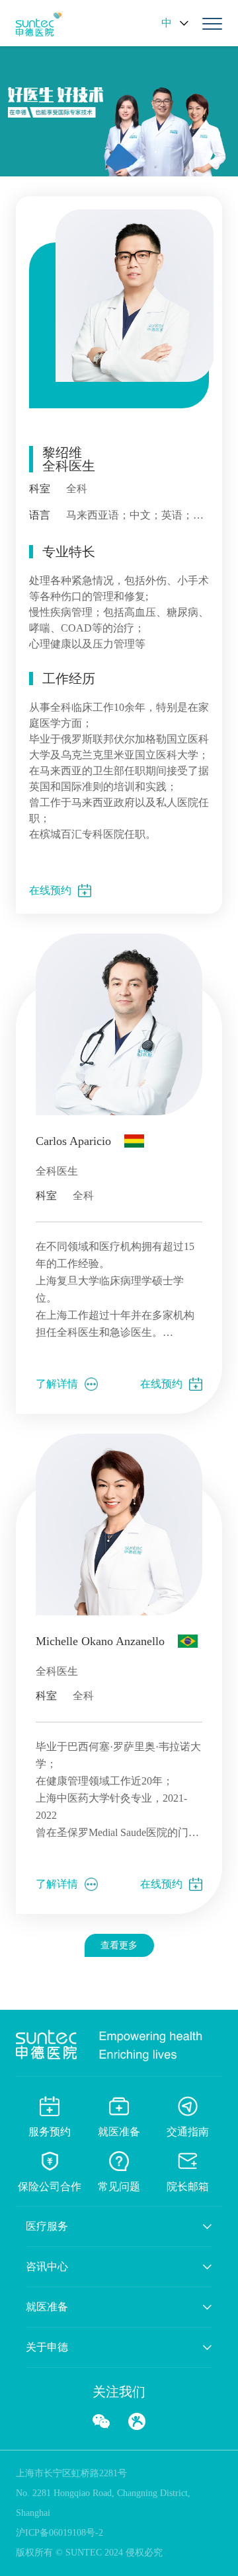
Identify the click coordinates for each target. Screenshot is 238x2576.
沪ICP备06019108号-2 (59, 2533)
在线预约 (50, 890)
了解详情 (57, 1384)
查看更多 (119, 1945)
